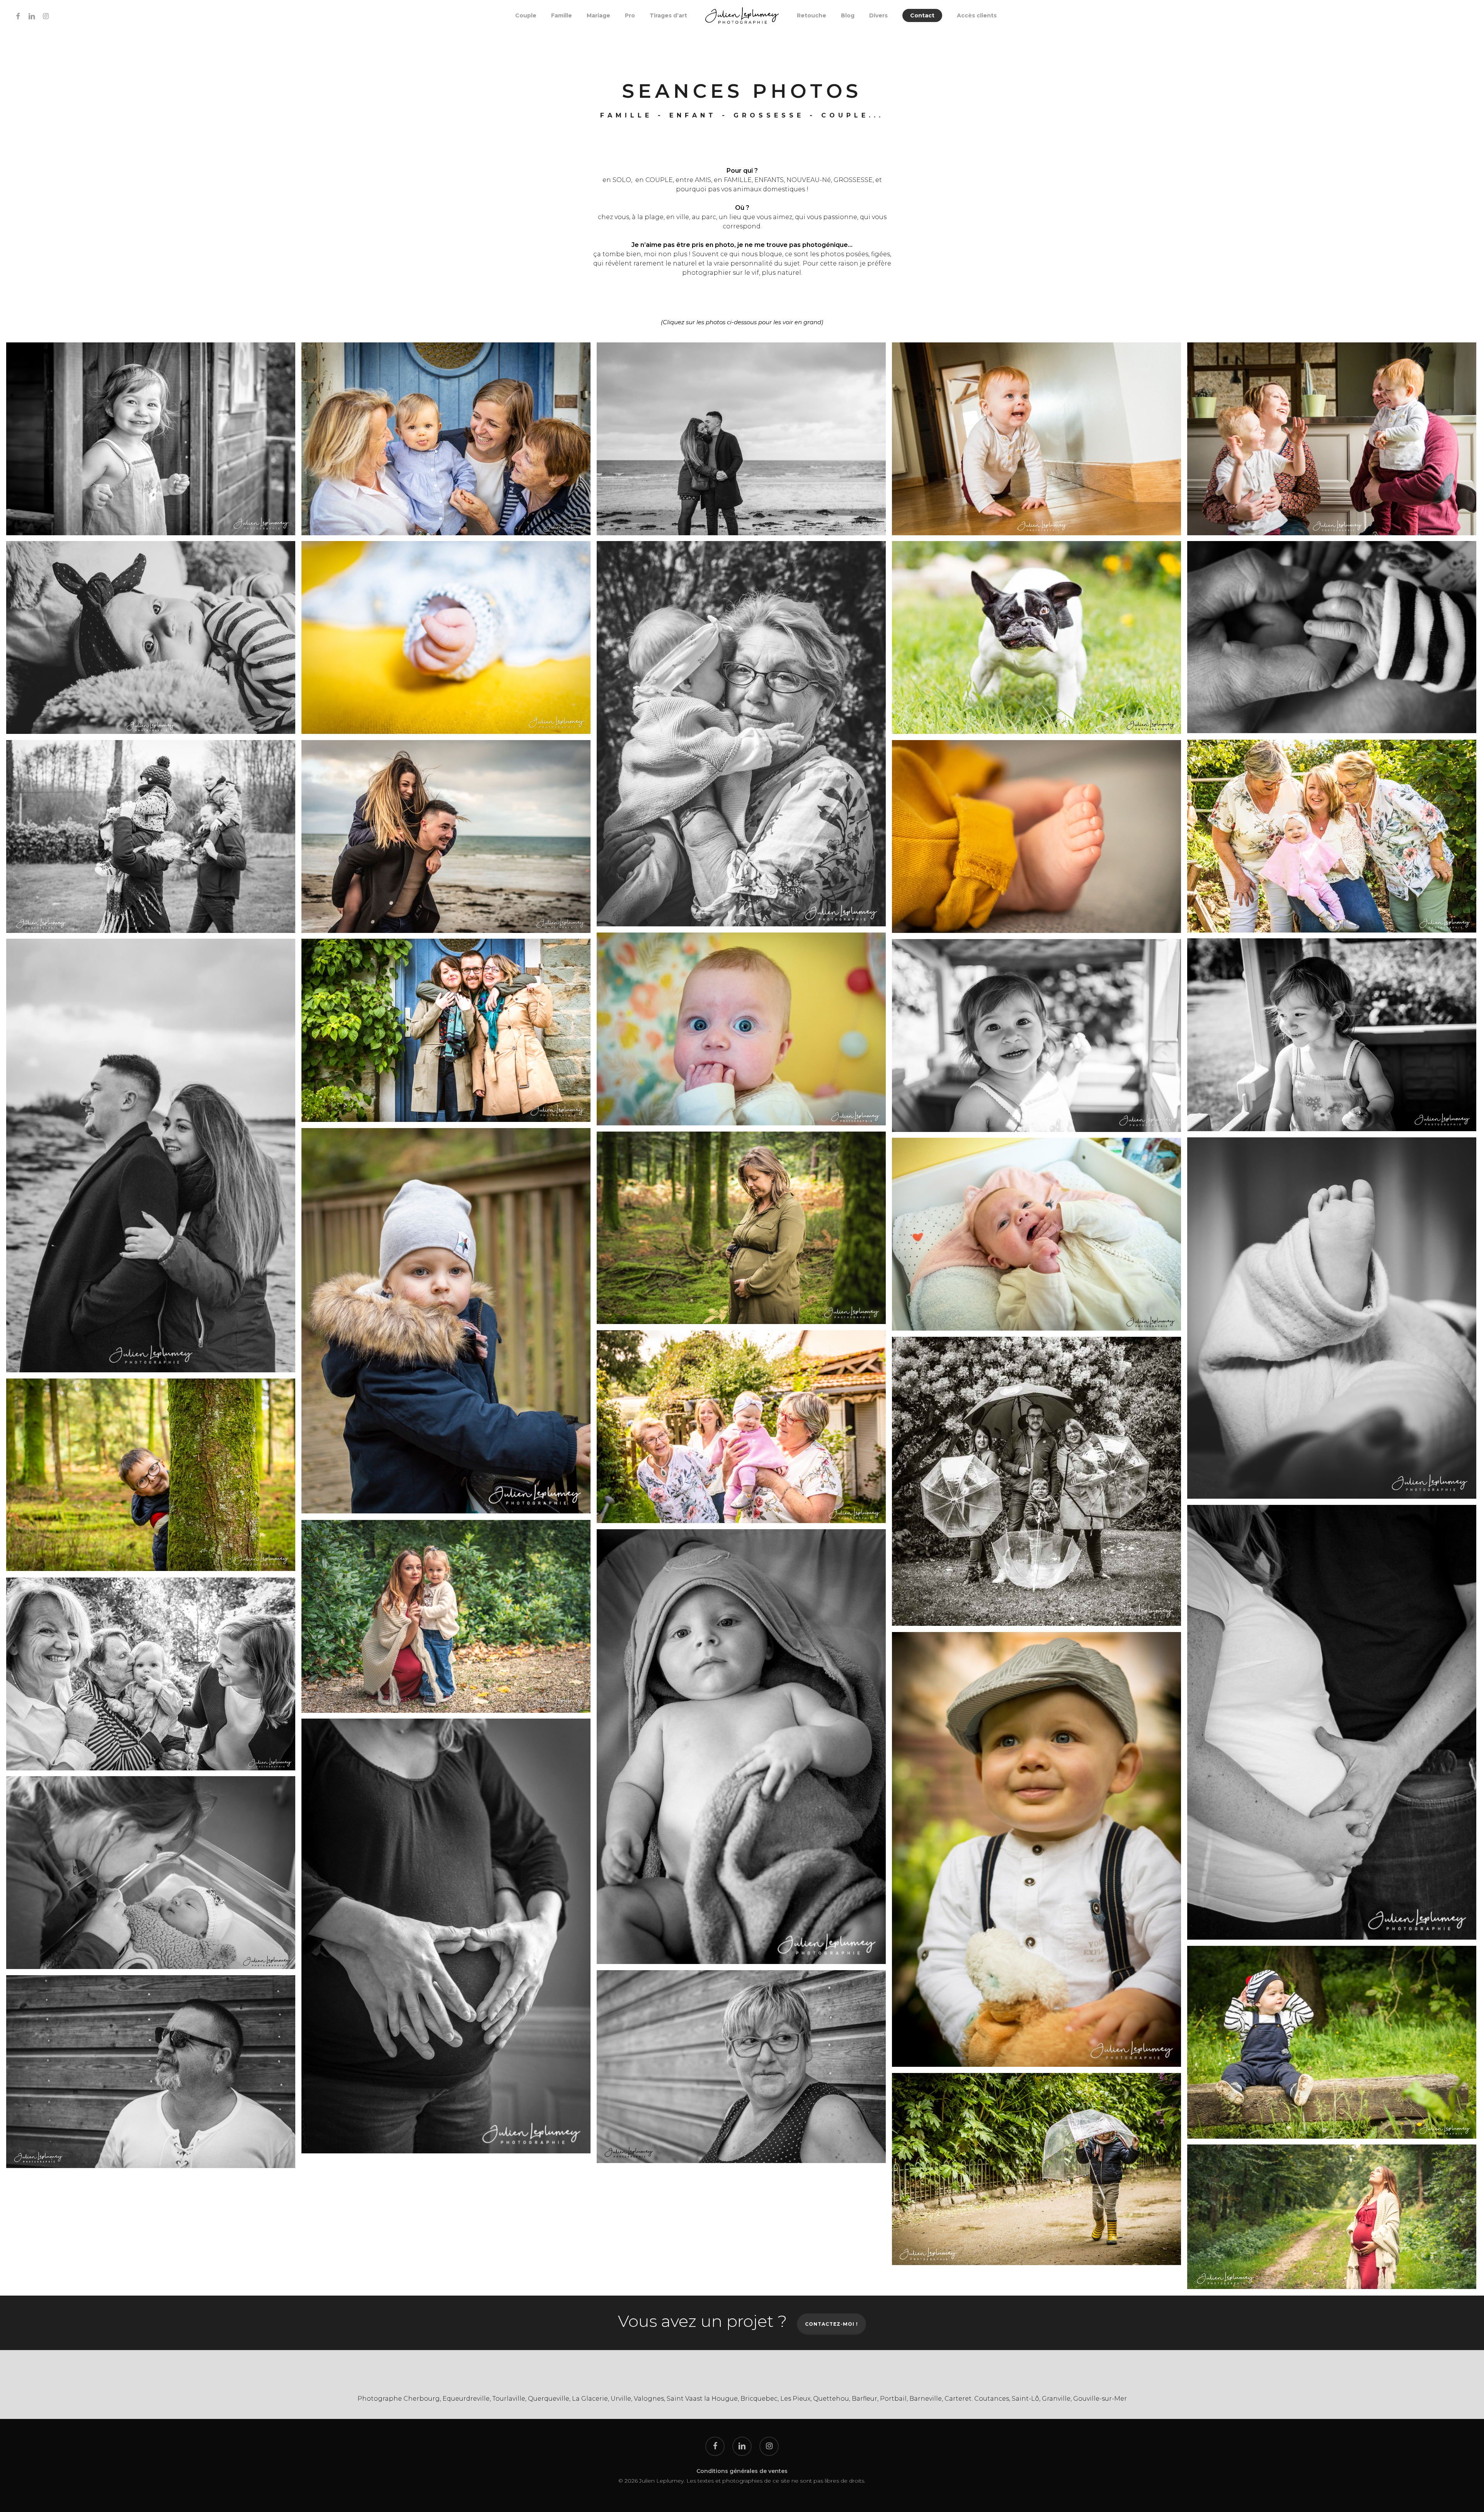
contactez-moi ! (831, 2324)
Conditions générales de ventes (742, 2471)
